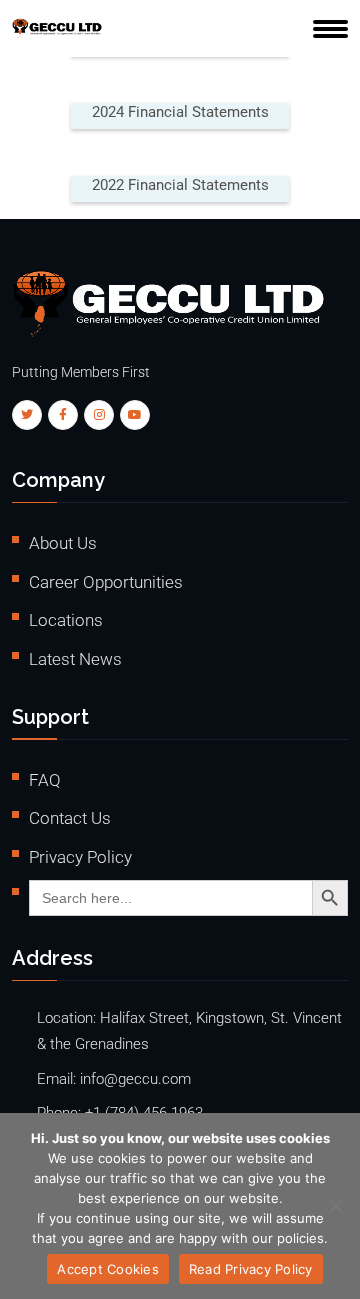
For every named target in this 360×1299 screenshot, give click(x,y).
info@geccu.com (135, 1079)
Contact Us (70, 818)
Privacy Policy (80, 857)
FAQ (45, 780)
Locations (66, 620)
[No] (335, 1206)
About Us (63, 543)
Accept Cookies (108, 1269)
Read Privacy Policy (251, 1269)
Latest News (75, 659)
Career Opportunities (106, 582)
